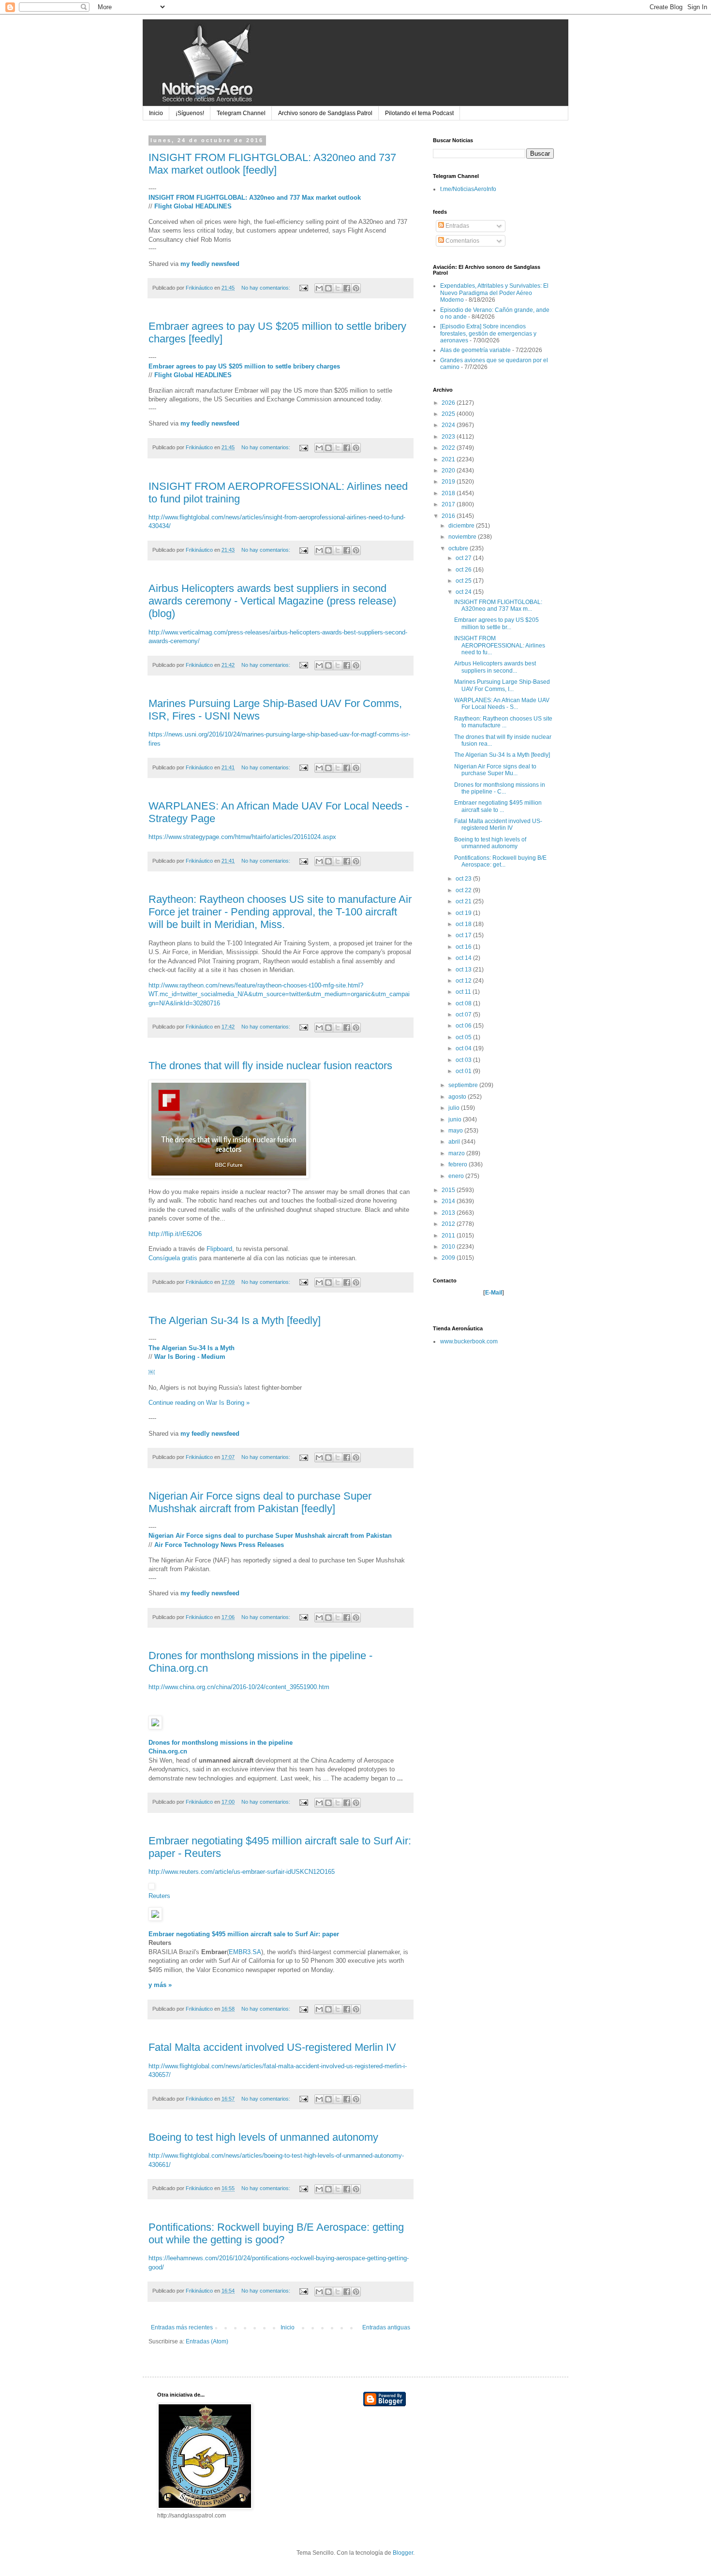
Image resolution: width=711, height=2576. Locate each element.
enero (457, 1176)
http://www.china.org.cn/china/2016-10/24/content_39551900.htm (239, 1687)
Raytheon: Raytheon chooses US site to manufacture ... (503, 722)
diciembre (462, 526)
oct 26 (464, 570)
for (176, 1743)
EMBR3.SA (245, 1952)
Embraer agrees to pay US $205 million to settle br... (496, 623)
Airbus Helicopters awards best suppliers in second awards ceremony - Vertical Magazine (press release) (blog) (272, 601)
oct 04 (464, 1048)
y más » (160, 1985)
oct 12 (464, 981)
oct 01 (464, 1071)
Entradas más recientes (182, 2327)
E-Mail (494, 1293)
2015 (449, 1190)
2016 (449, 516)
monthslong (200, 1743)
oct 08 (464, 1003)
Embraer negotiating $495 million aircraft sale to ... (498, 806)
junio (456, 1119)
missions (234, 1743)
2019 (449, 482)
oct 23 (464, 879)
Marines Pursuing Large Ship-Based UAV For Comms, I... (502, 685)
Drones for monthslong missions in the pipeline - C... (500, 788)
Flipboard (219, 1249)
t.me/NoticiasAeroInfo (468, 189)
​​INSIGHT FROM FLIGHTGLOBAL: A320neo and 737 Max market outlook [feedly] (272, 164)
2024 (449, 425)
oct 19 (464, 913)
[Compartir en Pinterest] (356, 288)
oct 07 (464, 1015)
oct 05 (464, 1037)
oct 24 (464, 592)
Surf (301, 1934)
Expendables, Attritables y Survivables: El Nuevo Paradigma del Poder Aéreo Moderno (494, 293)
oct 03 (464, 1060)
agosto (458, 1097)
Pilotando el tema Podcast (419, 113)
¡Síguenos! (190, 113)
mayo (456, 1131)
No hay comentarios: (267, 288)
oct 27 (464, 558)
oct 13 (464, 970)
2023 (449, 437)
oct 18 (464, 924)
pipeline (280, 1743)
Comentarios (462, 241)
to (290, 1934)
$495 (219, 1934)
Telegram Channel (241, 113)
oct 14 (464, 958)
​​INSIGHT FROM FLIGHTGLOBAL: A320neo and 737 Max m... (498, 605)
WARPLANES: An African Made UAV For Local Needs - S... (502, 704)
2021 (449, 459)
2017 (449, 504)
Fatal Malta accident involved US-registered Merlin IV (272, 2047)
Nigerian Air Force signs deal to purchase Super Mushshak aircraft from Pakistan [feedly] (260, 1502)
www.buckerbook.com (469, 1341)
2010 (449, 1247)
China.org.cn (168, 1751)
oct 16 (464, 947)
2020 (449, 471)
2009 (449, 1258)
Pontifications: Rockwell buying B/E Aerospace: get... (500, 861)
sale (279, 1934)
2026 (449, 403)
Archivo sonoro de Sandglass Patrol (325, 113)
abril (455, 1142)
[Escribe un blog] (328, 288)
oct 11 (464, 992)
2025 (449, 414)
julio (455, 1108)
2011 (449, 1236)
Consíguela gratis (173, 1258)
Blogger (403, 2553)
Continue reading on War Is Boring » (199, 1403)
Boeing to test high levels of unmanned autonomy (263, 2137)
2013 (449, 1213)
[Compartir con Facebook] (347, 288)
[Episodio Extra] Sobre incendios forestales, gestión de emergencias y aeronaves (488, 333)
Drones (159, 1743)
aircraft (261, 1934)
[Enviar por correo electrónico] (319, 288)
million (238, 1934)
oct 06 (464, 1026)
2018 (449, 493)
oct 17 (464, 935)
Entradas (457, 226)
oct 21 (464, 901)
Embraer (161, 1934)
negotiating (193, 1934)
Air (314, 1934)
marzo (457, 1153)
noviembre (463, 537)
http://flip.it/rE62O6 (175, 1234)
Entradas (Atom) (207, 2341)
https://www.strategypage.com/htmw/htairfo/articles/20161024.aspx (242, 837)
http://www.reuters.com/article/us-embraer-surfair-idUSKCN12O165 (242, 1872)
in (252, 1743)
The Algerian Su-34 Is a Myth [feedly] (235, 1320)
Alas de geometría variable (475, 350)
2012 (449, 1224)
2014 (449, 1201)
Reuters (159, 1896)
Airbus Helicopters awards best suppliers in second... (495, 667)
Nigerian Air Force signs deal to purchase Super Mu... (495, 770)
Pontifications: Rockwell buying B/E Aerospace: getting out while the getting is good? (276, 2233)
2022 (449, 448)
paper (331, 1934)
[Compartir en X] (338, 288)
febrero (459, 1164)
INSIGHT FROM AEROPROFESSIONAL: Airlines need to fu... (500, 645)
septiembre (464, 1085)
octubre (459, 548)
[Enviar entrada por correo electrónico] (303, 288)
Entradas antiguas (386, 2327)
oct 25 (464, 581)
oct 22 (464, 890)
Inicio (156, 113)
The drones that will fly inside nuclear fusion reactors (270, 1066)
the (262, 1743)
